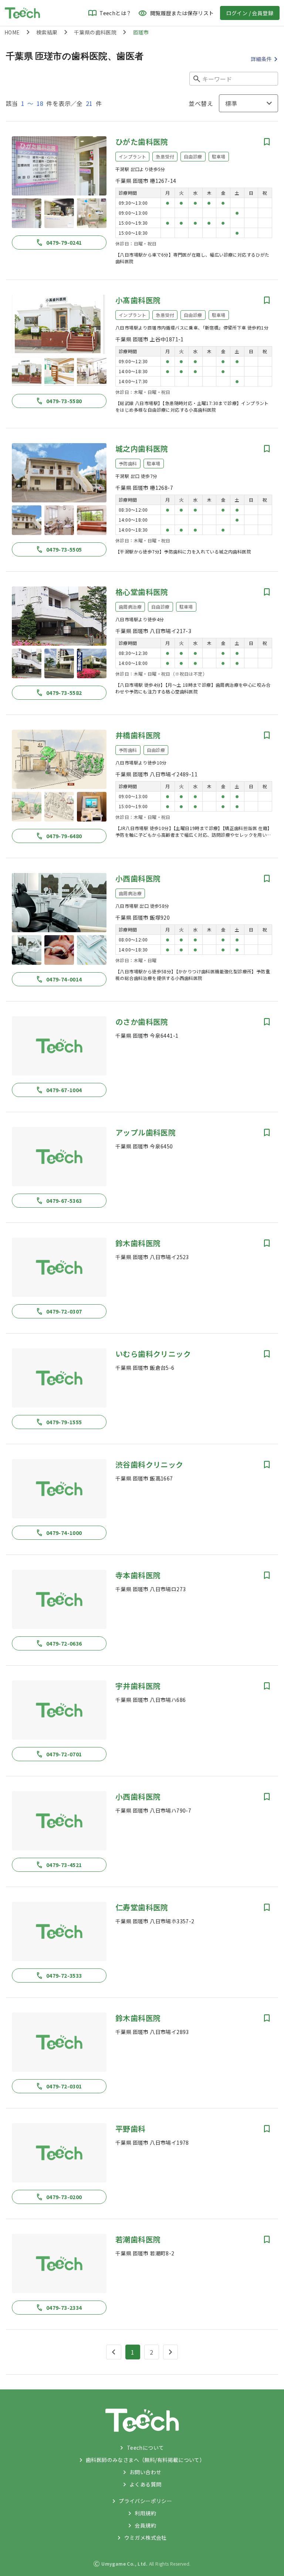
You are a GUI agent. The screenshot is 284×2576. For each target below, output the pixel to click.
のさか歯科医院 (142, 1022)
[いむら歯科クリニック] (59, 1378)
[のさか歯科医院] (59, 1046)
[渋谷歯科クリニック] (59, 1489)
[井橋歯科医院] (59, 759)
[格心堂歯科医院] (59, 616)
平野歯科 (131, 2129)
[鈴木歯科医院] (59, 1267)
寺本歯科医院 (138, 1575)
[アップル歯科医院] (59, 1157)
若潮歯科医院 (138, 2239)
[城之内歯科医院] (59, 473)
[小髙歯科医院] (59, 324)
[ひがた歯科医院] (59, 166)
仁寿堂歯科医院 (142, 1907)
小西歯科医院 (138, 878)
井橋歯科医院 (138, 735)
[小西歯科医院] (59, 903)
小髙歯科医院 (138, 300)
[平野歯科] (59, 2153)
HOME (12, 32)
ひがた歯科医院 (142, 142)
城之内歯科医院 (142, 449)
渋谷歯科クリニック (149, 1464)
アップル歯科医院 (146, 1132)
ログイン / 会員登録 (250, 13)
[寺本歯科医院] (59, 1599)
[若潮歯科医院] (59, 2264)
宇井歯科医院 (138, 1686)
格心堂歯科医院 (142, 592)
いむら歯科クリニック (153, 1354)
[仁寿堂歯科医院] (59, 1931)
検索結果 (47, 32)
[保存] (267, 142)
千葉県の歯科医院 (95, 32)
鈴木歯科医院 (138, 1243)
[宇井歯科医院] (59, 1710)
